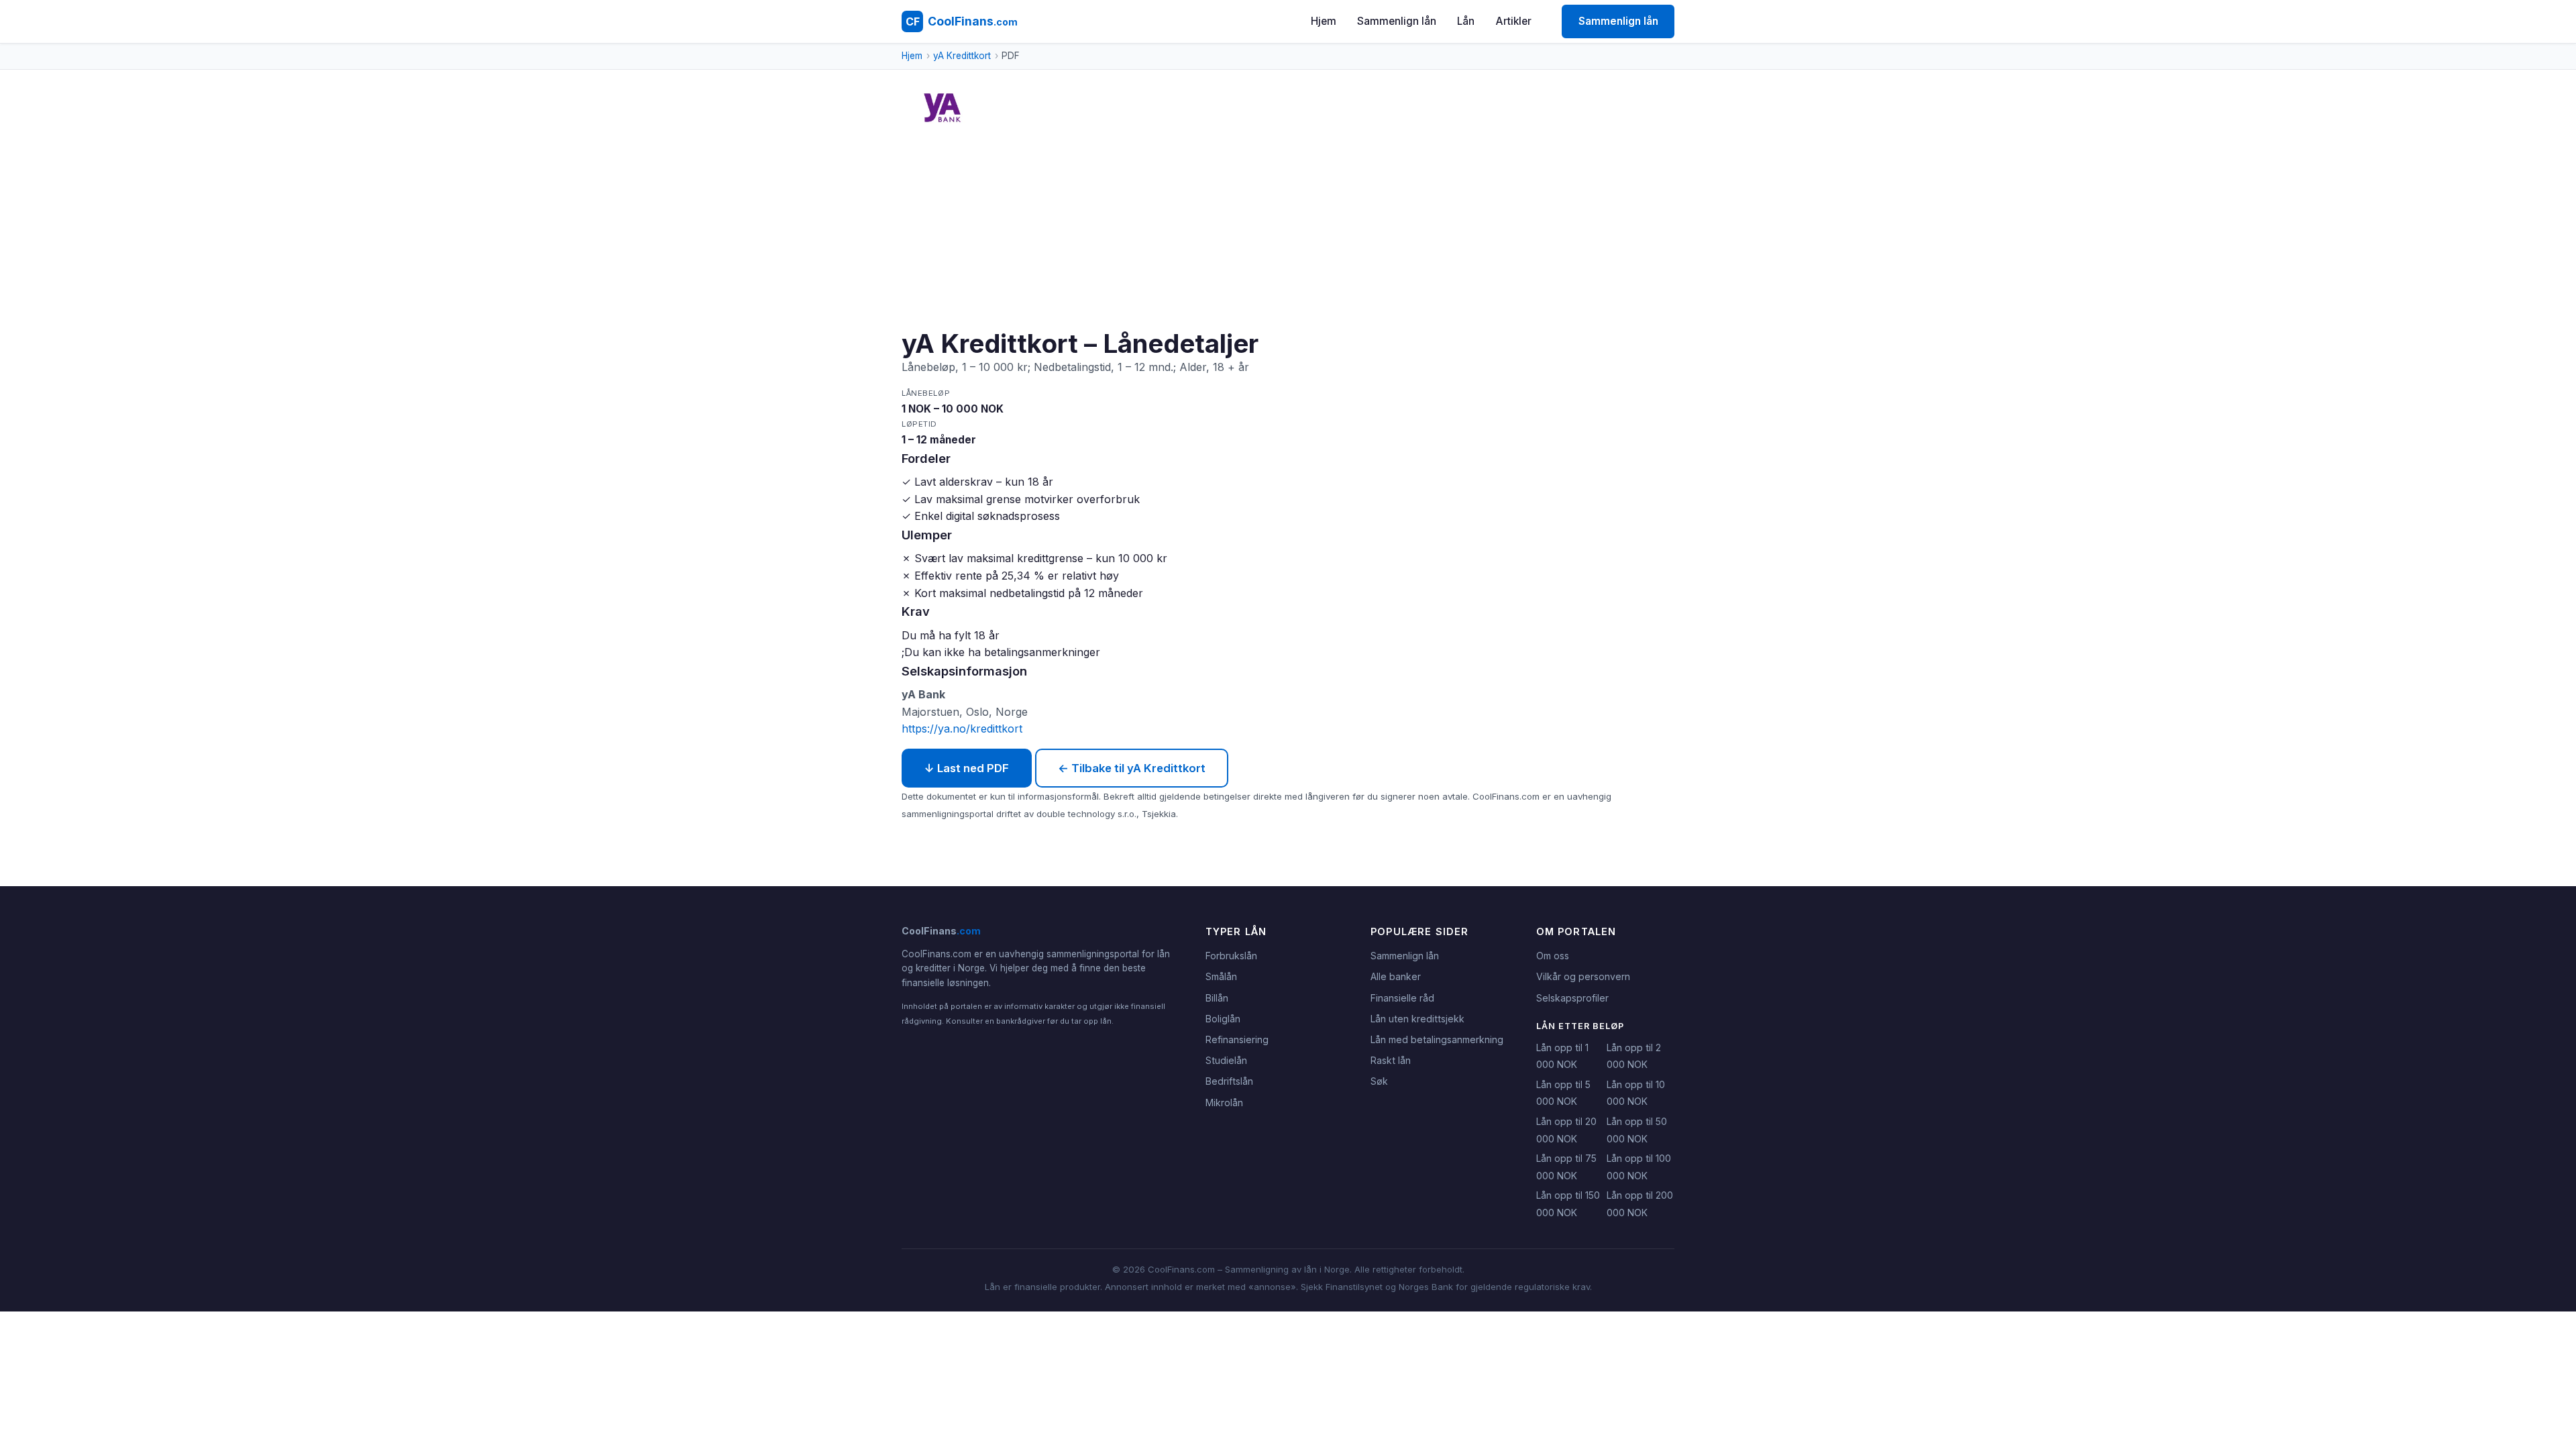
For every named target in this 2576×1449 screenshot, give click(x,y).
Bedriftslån (1229, 1081)
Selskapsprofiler (1572, 998)
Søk (1379, 1081)
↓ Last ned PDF (967, 768)
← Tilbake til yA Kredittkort (1132, 768)
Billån (1217, 998)
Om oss (1553, 956)
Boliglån (1223, 1019)
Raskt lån (1391, 1060)
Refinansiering (1237, 1039)
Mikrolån (1224, 1103)
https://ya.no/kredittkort (962, 729)
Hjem (1324, 21)
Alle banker (1396, 976)
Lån (1466, 21)
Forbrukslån (1231, 956)
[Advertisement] (1304, 227)
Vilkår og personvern (1583, 976)
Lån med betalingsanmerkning (1437, 1039)
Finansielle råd (1402, 998)
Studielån (1226, 1060)
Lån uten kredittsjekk (1417, 1019)
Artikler (1514, 21)
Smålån (1221, 976)
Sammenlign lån (1397, 21)
